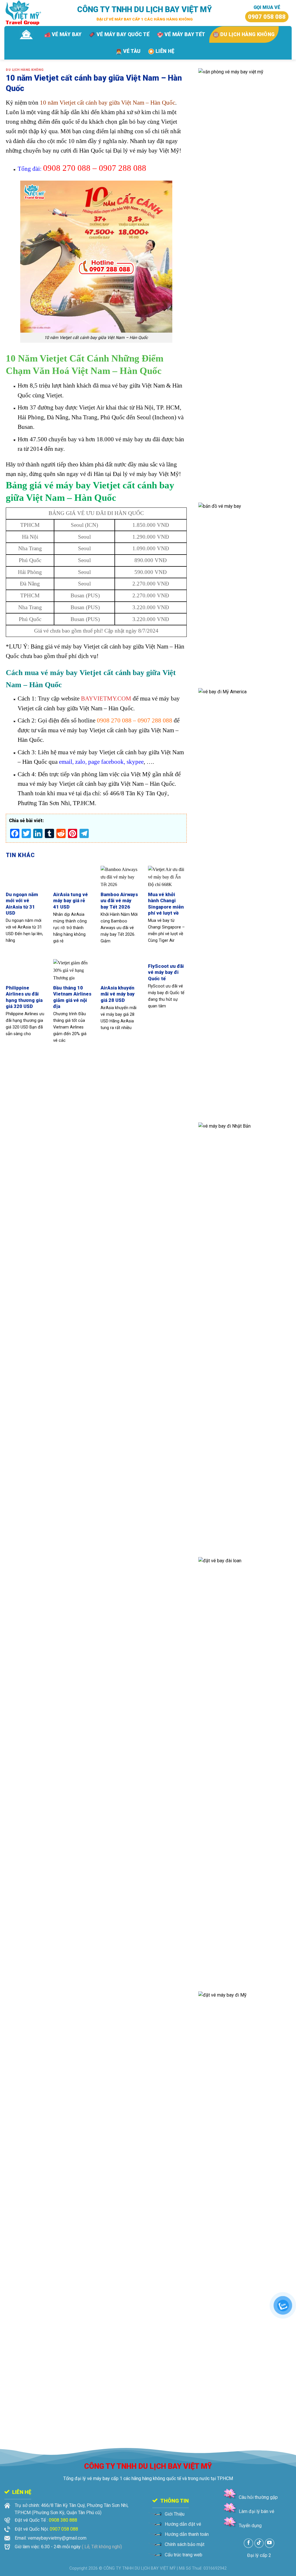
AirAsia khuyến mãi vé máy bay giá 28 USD (118, 994)
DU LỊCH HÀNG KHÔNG (247, 34)
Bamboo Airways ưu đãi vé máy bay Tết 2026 (119, 901)
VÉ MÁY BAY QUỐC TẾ (123, 34)
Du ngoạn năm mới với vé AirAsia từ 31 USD (22, 904)
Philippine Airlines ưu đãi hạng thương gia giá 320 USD (24, 997)
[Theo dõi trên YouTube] (270, 2543)
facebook (112, 762)
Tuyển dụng (250, 2526)
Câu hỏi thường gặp (258, 2497)
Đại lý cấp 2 (259, 2555)
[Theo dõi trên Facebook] (248, 2543)
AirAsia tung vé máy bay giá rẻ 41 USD (71, 901)
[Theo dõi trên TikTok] (259, 2543)
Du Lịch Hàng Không (25, 70)
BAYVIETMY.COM (105, 698)
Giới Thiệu (175, 2514)
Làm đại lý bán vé (257, 2511)
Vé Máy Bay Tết (185, 34)
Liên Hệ (165, 51)
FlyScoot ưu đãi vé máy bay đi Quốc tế (166, 972)
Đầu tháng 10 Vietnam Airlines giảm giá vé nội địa (72, 997)
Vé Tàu (132, 51)
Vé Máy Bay (67, 34)
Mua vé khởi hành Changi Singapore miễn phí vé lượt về (166, 904)
